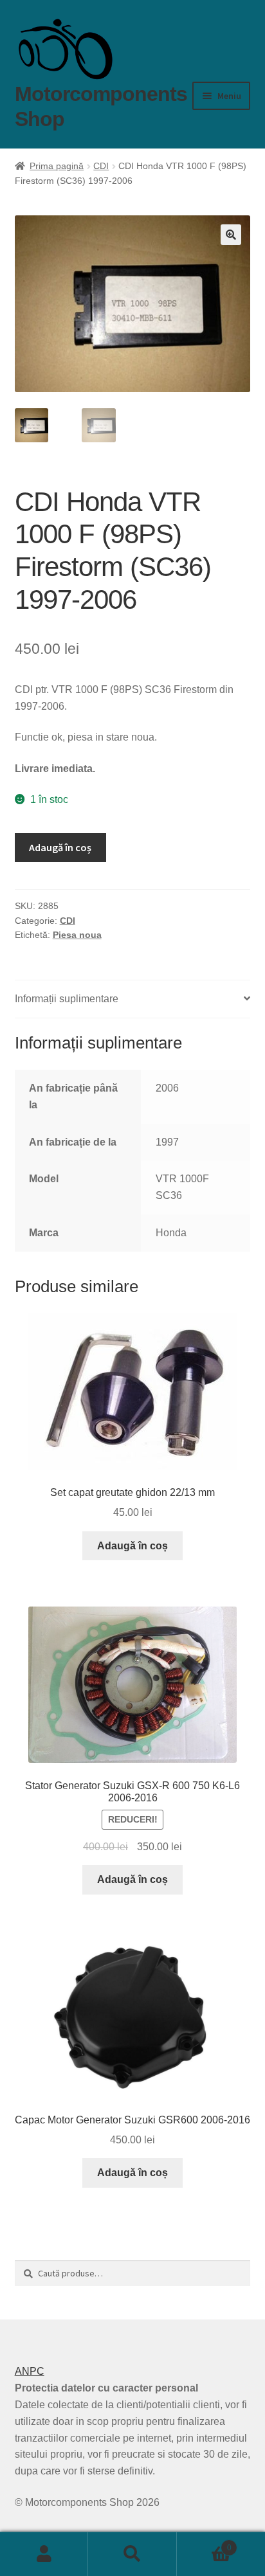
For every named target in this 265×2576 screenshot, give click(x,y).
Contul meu (44, 2554)
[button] (231, 235)
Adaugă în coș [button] (132, 1546)
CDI (101, 166)
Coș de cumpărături (204, 2544)
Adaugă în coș (60, 847)
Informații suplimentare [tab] (67, 999)
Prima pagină (57, 166)
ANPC (30, 2371)
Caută (132, 2554)
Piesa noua (77, 935)
